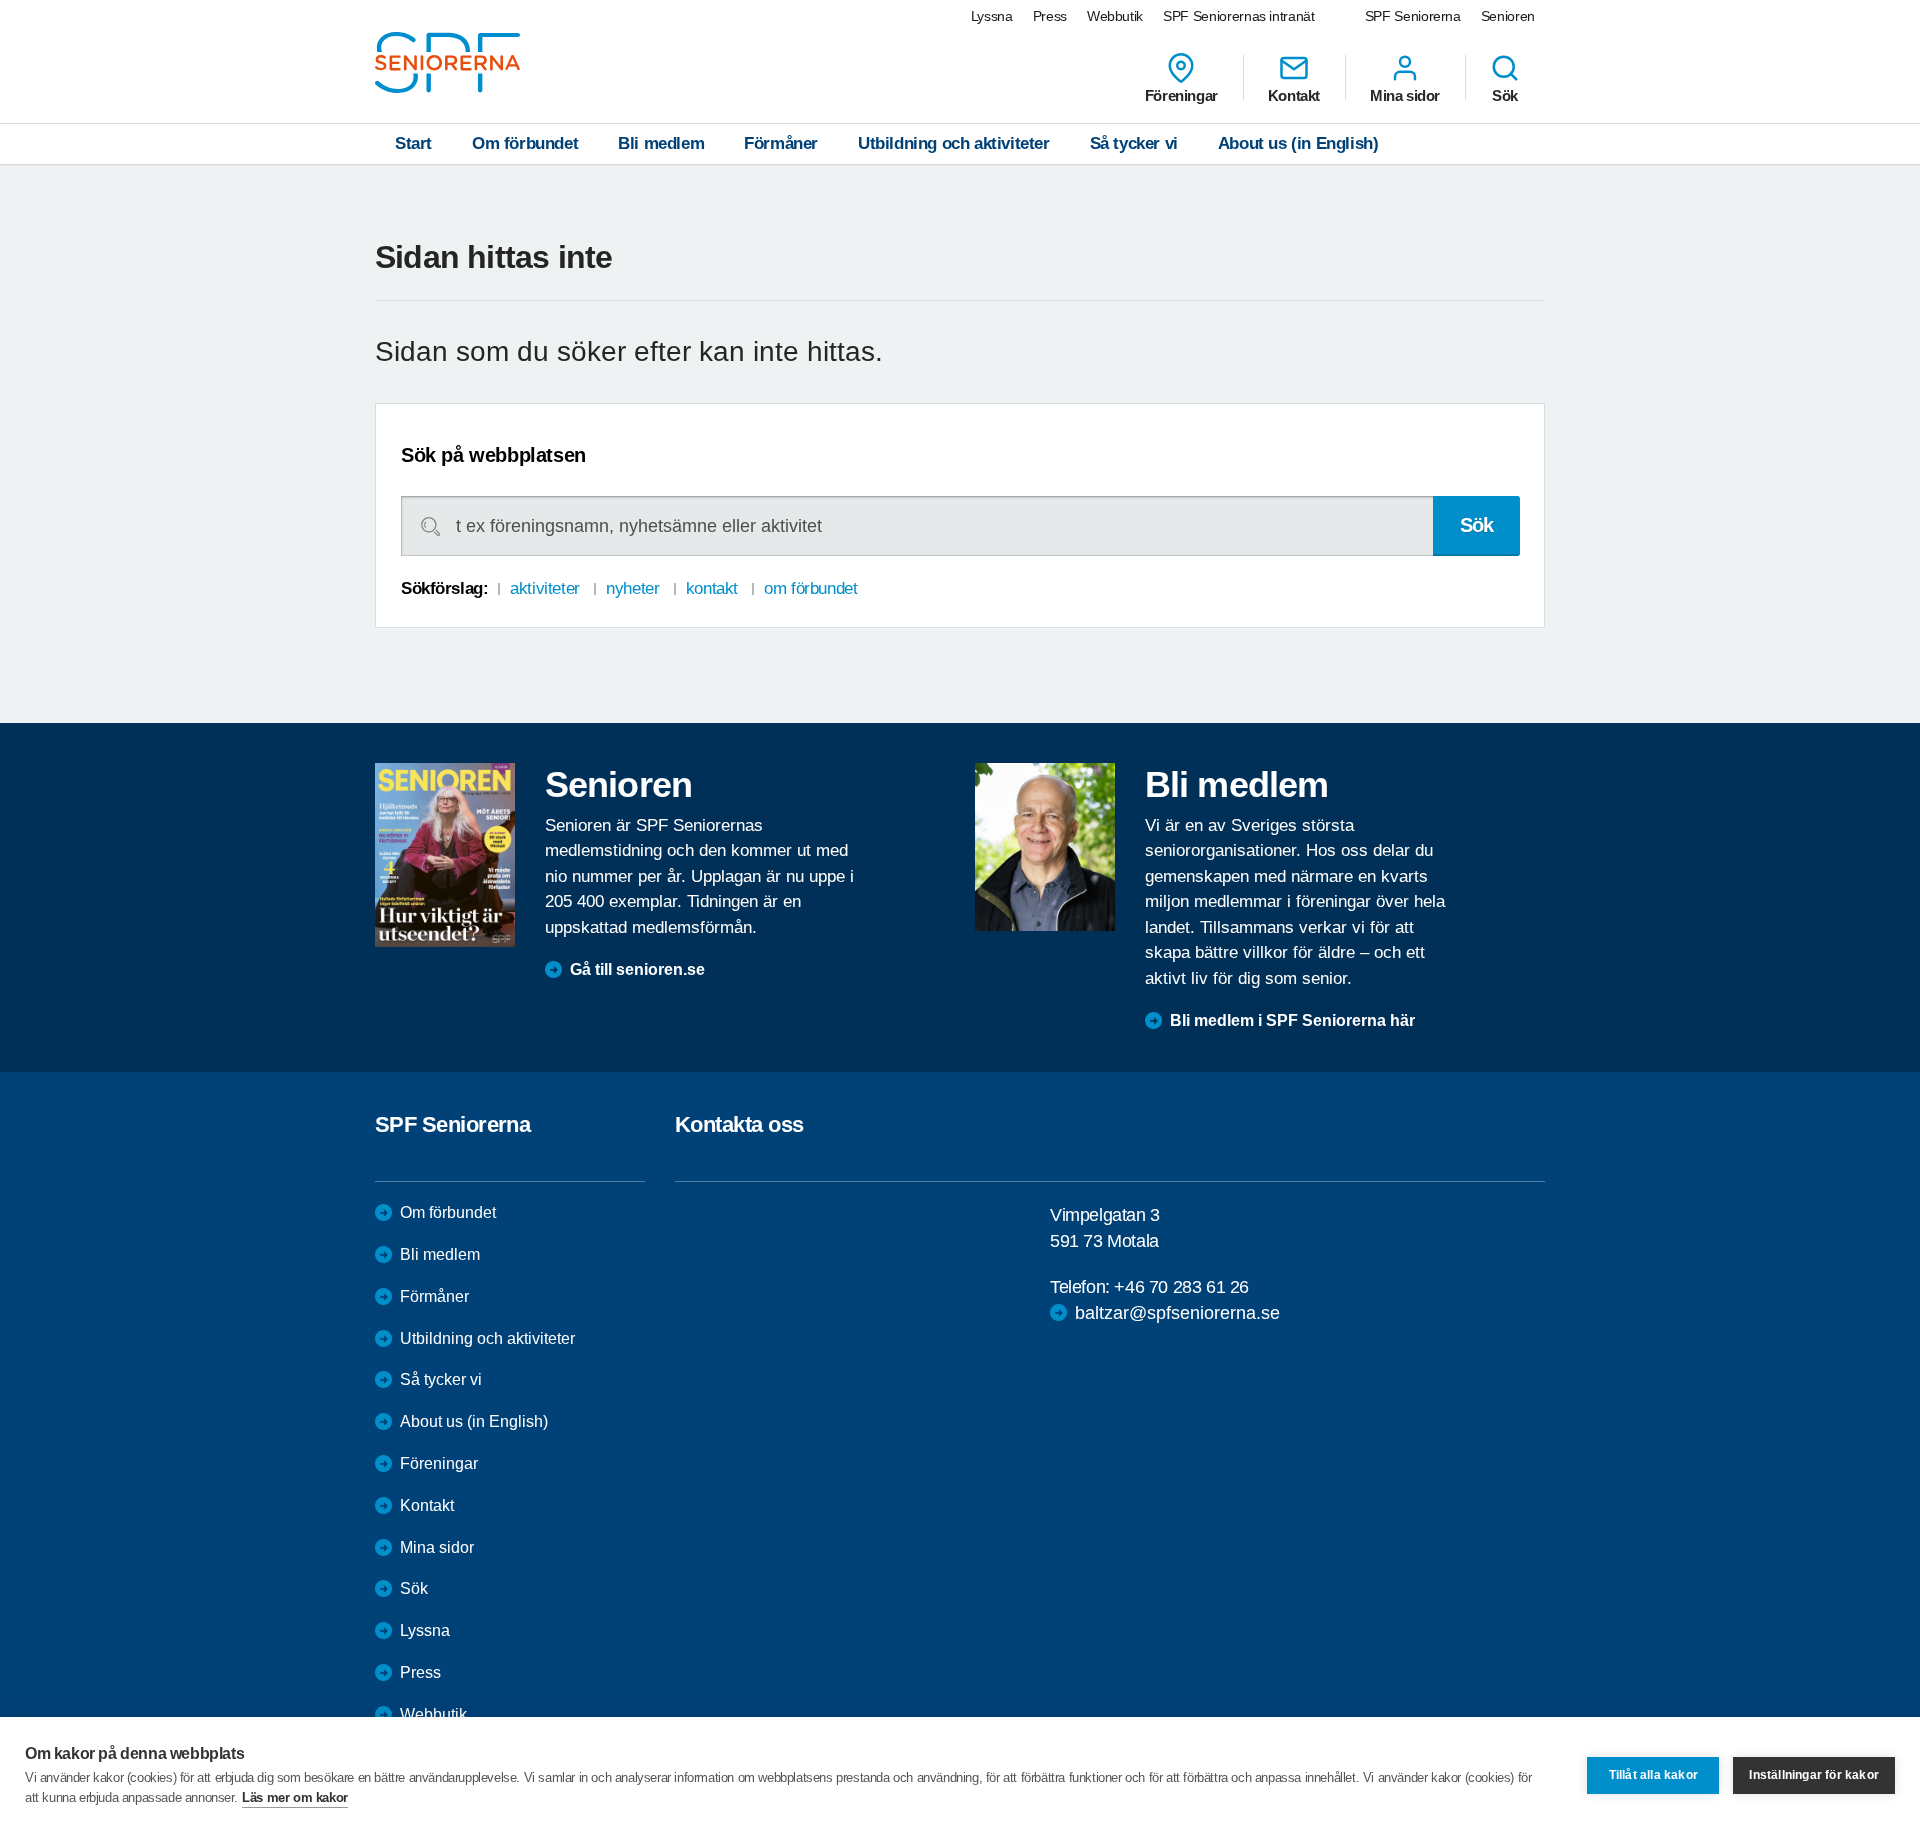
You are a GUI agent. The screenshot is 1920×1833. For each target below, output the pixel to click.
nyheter (632, 588)
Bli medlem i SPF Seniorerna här (1292, 1020)
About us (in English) (1298, 143)
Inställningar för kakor (1814, 1775)
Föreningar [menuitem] (1181, 95)
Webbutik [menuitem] (1115, 16)
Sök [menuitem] (1505, 95)
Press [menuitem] (1050, 16)
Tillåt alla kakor (1653, 1775)
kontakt (712, 588)
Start (413, 143)
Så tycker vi (1134, 143)
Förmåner (781, 143)
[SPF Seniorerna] (447, 62)
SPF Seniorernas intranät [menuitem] (1239, 16)
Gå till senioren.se (637, 969)
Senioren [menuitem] (1508, 16)
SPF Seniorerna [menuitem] (1413, 16)
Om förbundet (525, 143)
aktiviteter (544, 588)
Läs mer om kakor (295, 1797)
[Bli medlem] (1045, 847)
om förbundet (810, 588)
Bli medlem (661, 143)
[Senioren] (445, 855)
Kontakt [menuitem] (1294, 95)
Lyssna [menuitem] (992, 16)
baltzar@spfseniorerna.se (1177, 1313)
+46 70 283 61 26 (1181, 1287)
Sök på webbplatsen (493, 455)
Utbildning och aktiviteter (954, 143)
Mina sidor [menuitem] (1405, 95)
